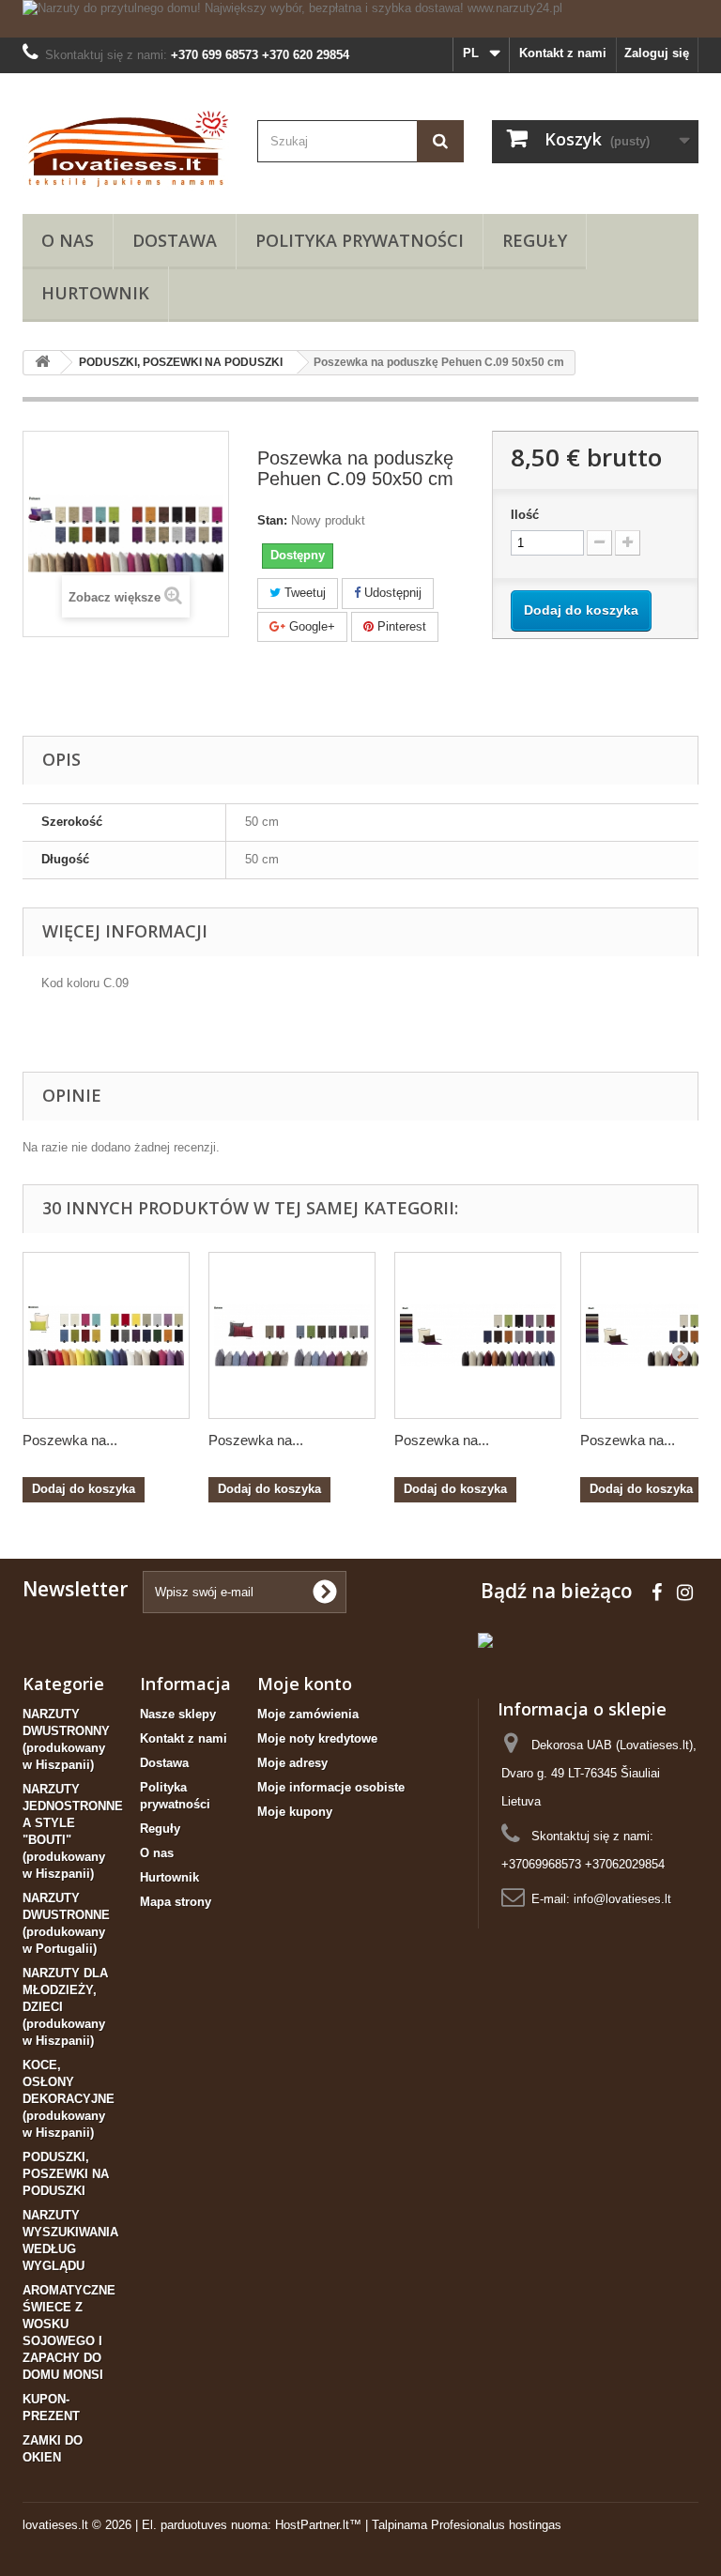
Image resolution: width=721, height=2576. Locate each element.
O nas (68, 240)
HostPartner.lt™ (318, 2525)
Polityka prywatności (360, 240)
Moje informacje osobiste (331, 1787)
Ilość (525, 515)
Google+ (310, 626)
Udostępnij (391, 593)
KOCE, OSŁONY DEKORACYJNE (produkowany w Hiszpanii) (69, 2099)
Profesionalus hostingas (496, 2525)
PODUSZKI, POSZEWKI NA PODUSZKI (66, 2174)
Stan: (272, 520)
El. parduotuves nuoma (205, 2525)
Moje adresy (292, 1763)
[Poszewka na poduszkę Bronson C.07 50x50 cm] (106, 1335)
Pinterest (400, 626)
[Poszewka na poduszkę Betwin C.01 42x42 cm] (292, 1335)
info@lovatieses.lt (622, 1899)
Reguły (535, 240)
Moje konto (305, 1684)
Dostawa (175, 240)
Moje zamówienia (308, 1714)
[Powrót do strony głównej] (42, 363)
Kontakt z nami (563, 53)
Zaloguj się (657, 53)
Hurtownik (95, 293)
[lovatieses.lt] (126, 151)
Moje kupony (295, 1812)
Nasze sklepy (178, 1714)
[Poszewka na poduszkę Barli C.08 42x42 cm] (478, 1335)
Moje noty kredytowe (317, 1738)
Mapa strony (176, 1902)
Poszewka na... (70, 1440)
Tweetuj (303, 593)
